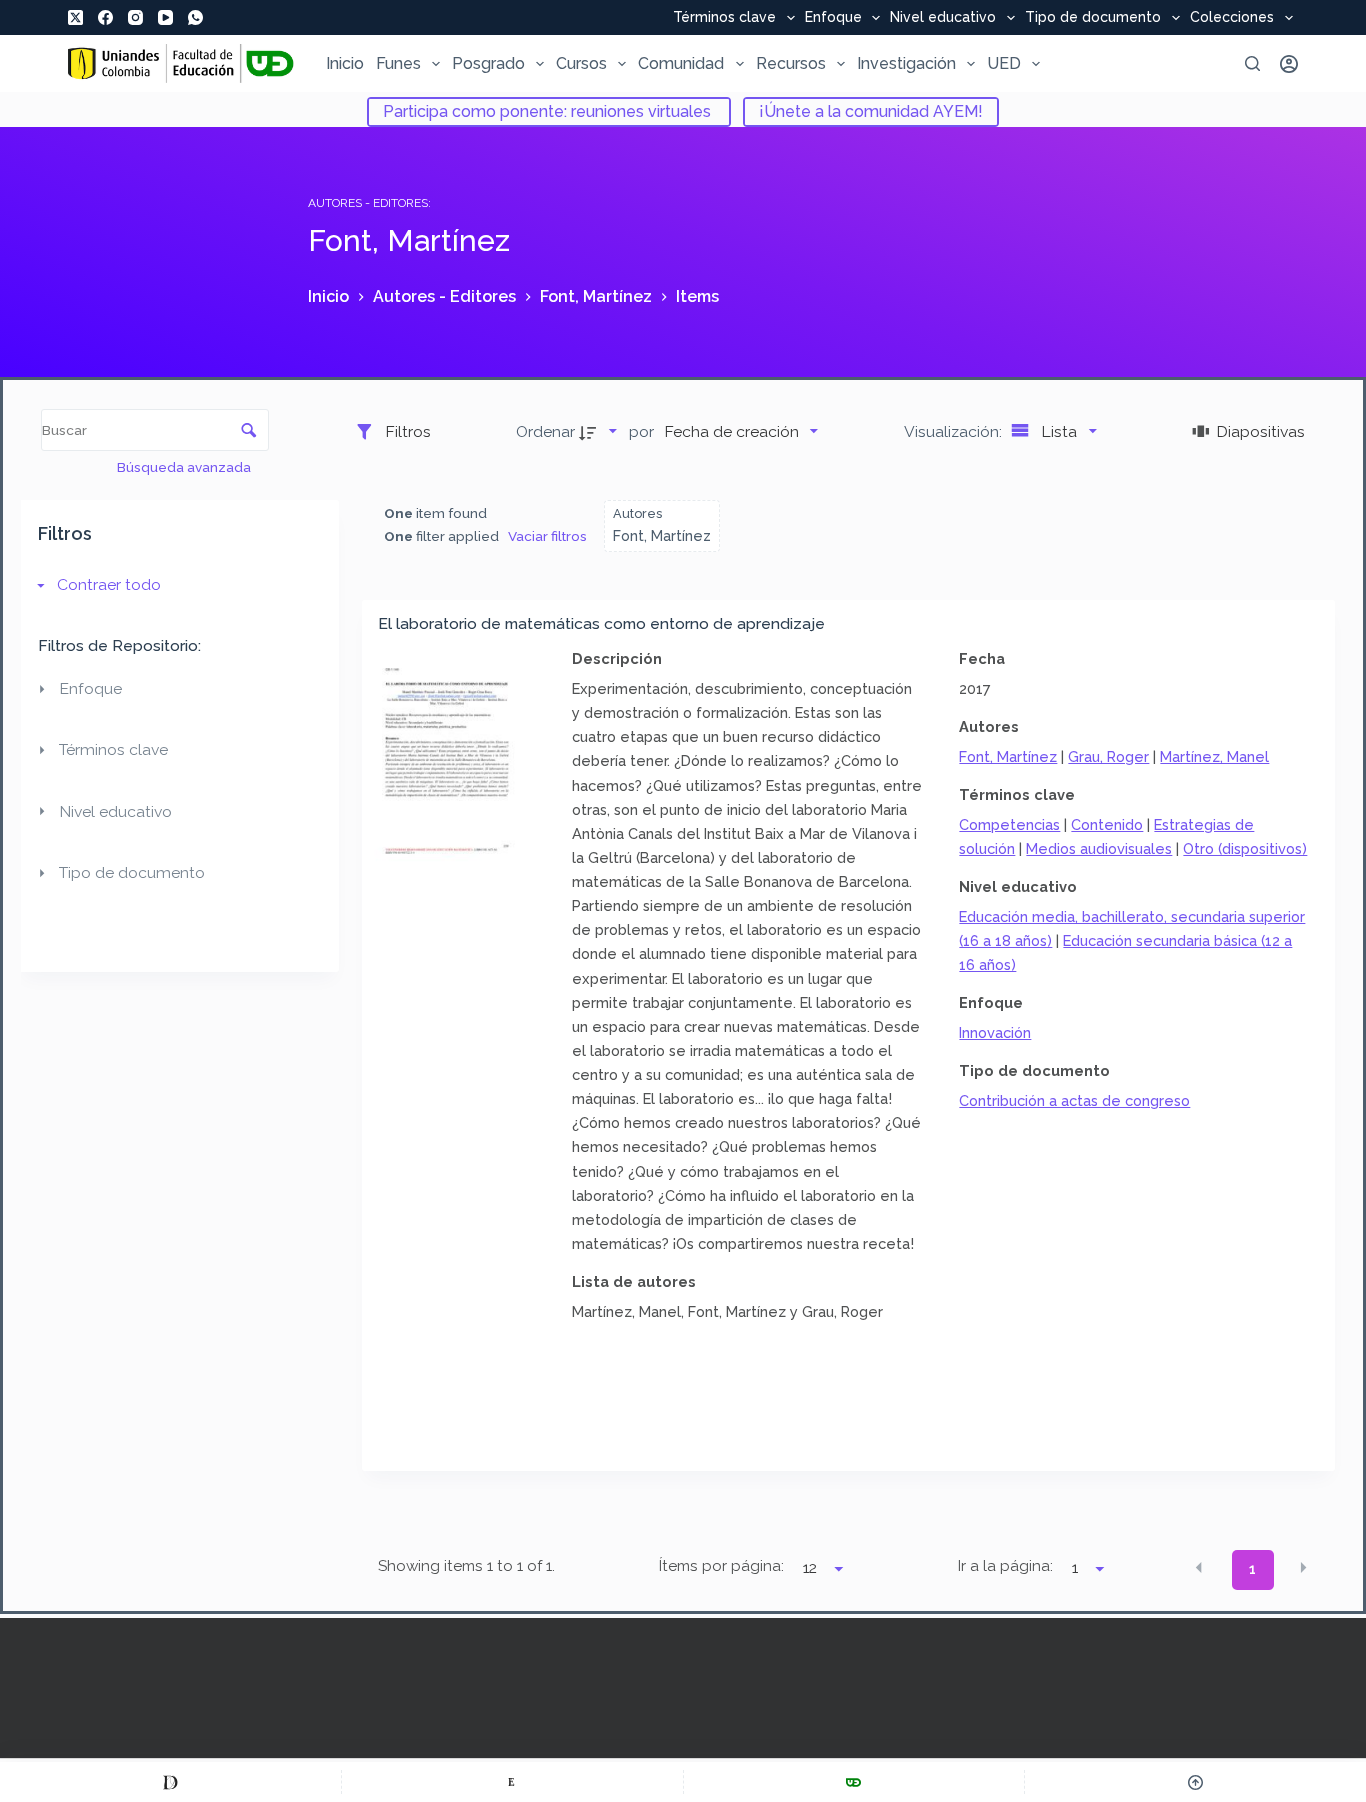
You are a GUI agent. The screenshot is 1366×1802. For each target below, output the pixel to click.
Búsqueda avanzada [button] (185, 467)
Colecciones (1232, 18)
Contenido (1107, 824)
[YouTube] (165, 17)
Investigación (906, 63)
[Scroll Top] (1195, 1782)
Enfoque (833, 18)
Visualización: (955, 431)
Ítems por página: (721, 1566)
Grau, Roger (1108, 756)
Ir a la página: (1005, 1566)
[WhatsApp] (195, 17)
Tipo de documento (1093, 18)
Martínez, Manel (1214, 756)
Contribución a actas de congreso (1074, 1100)
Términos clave (724, 18)
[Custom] (170, 1782)
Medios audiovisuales (1099, 848)
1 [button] (1252, 1569)
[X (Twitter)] (75, 17)
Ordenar (545, 431)
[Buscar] (1252, 63)
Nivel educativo (943, 18)
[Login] (1289, 64)
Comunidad (681, 63)
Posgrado (488, 63)
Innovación (995, 1032)
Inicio (345, 63)
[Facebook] (105, 17)
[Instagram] (135, 17)
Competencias (1009, 824)
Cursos (581, 63)
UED (1004, 63)
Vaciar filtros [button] (547, 536)
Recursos (791, 63)
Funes (398, 63)
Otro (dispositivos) (1245, 848)
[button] (1199, 1568)
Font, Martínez (1008, 756)
